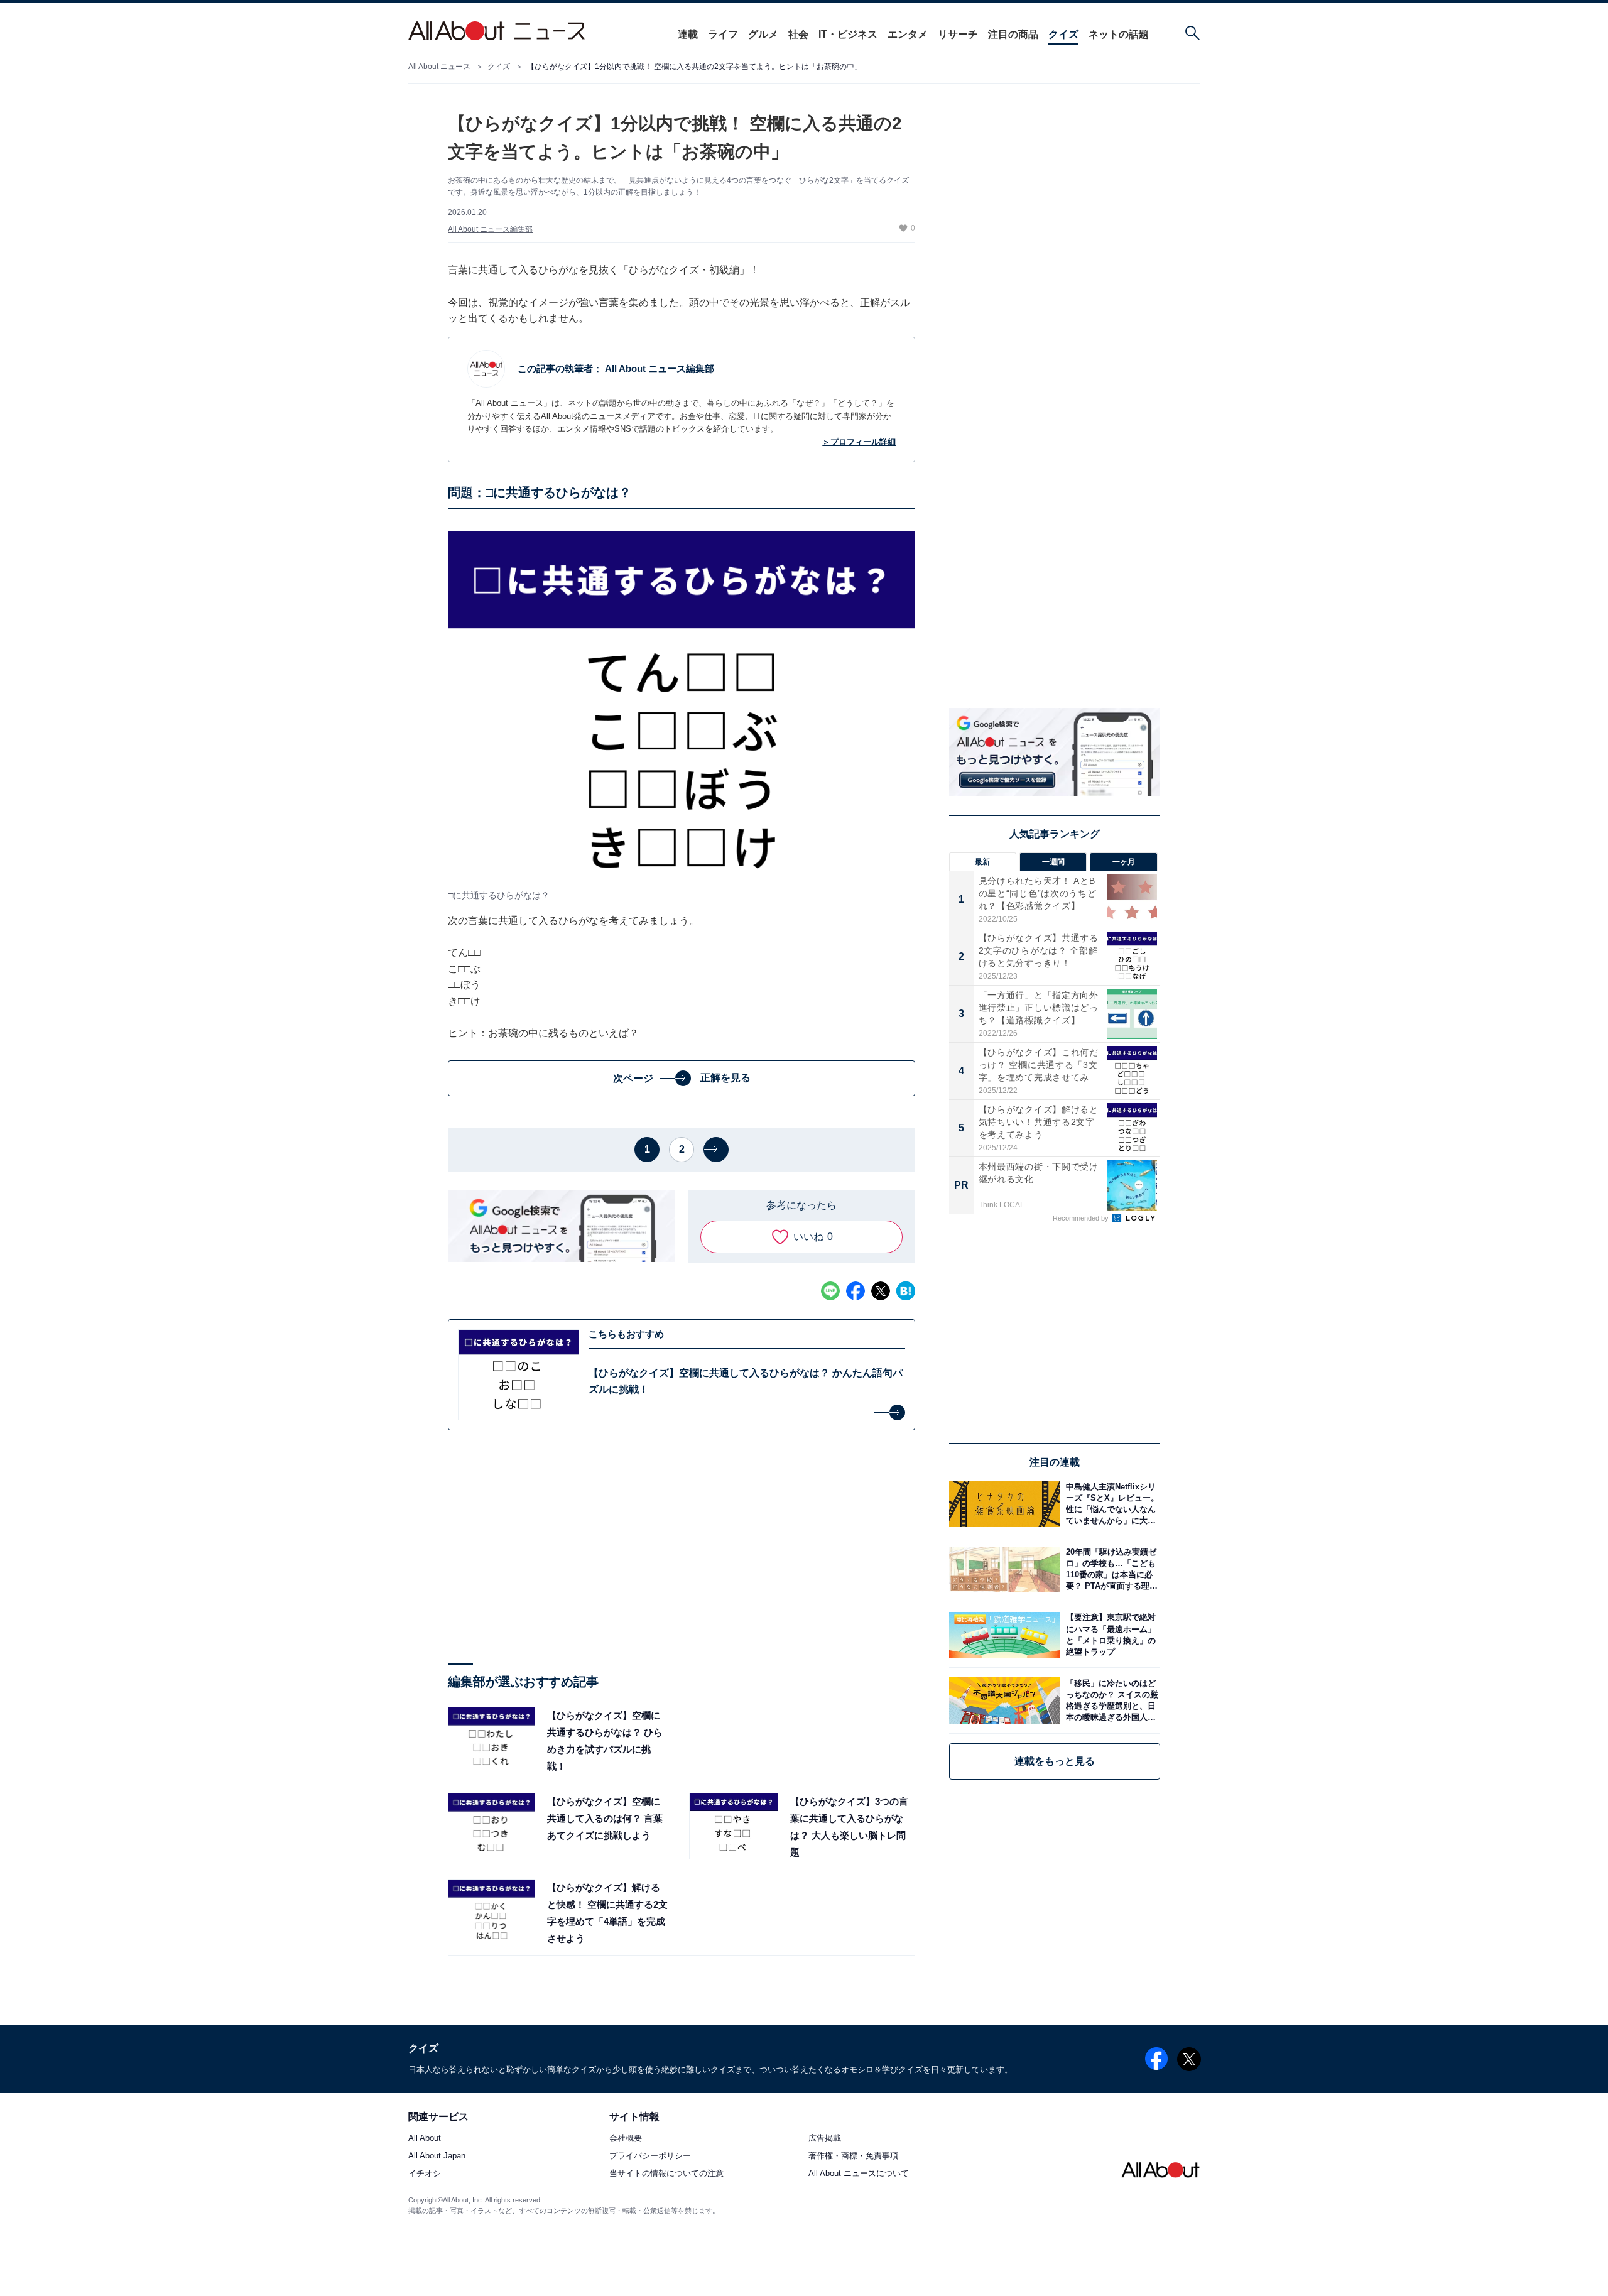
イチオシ (425, 2174)
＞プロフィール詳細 (859, 442)
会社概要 (626, 2139)
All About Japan (437, 2156)
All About (425, 2139)
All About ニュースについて (859, 2174)
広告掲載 (825, 2139)
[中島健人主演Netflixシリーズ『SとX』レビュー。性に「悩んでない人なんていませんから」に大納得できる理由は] (1110, 1504)
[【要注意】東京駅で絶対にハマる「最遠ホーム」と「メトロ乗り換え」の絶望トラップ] (1110, 1635)
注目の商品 (1013, 34)
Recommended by (1082, 1218)
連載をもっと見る (1055, 1761)
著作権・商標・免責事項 (853, 2156)
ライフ (723, 34)
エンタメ (908, 34)
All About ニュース (439, 67)
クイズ (1063, 34)
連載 (688, 34)
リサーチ (958, 34)
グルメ (763, 34)
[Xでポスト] (881, 1291)
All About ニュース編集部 (490, 229)
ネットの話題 (1119, 34)
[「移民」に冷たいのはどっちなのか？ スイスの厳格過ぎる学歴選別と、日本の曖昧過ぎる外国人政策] (1110, 1700)
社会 (798, 34)
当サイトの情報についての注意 (666, 2174)
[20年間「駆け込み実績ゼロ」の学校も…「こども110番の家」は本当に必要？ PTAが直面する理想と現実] (1110, 1570)
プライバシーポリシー (650, 2156)
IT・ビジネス (848, 34)
